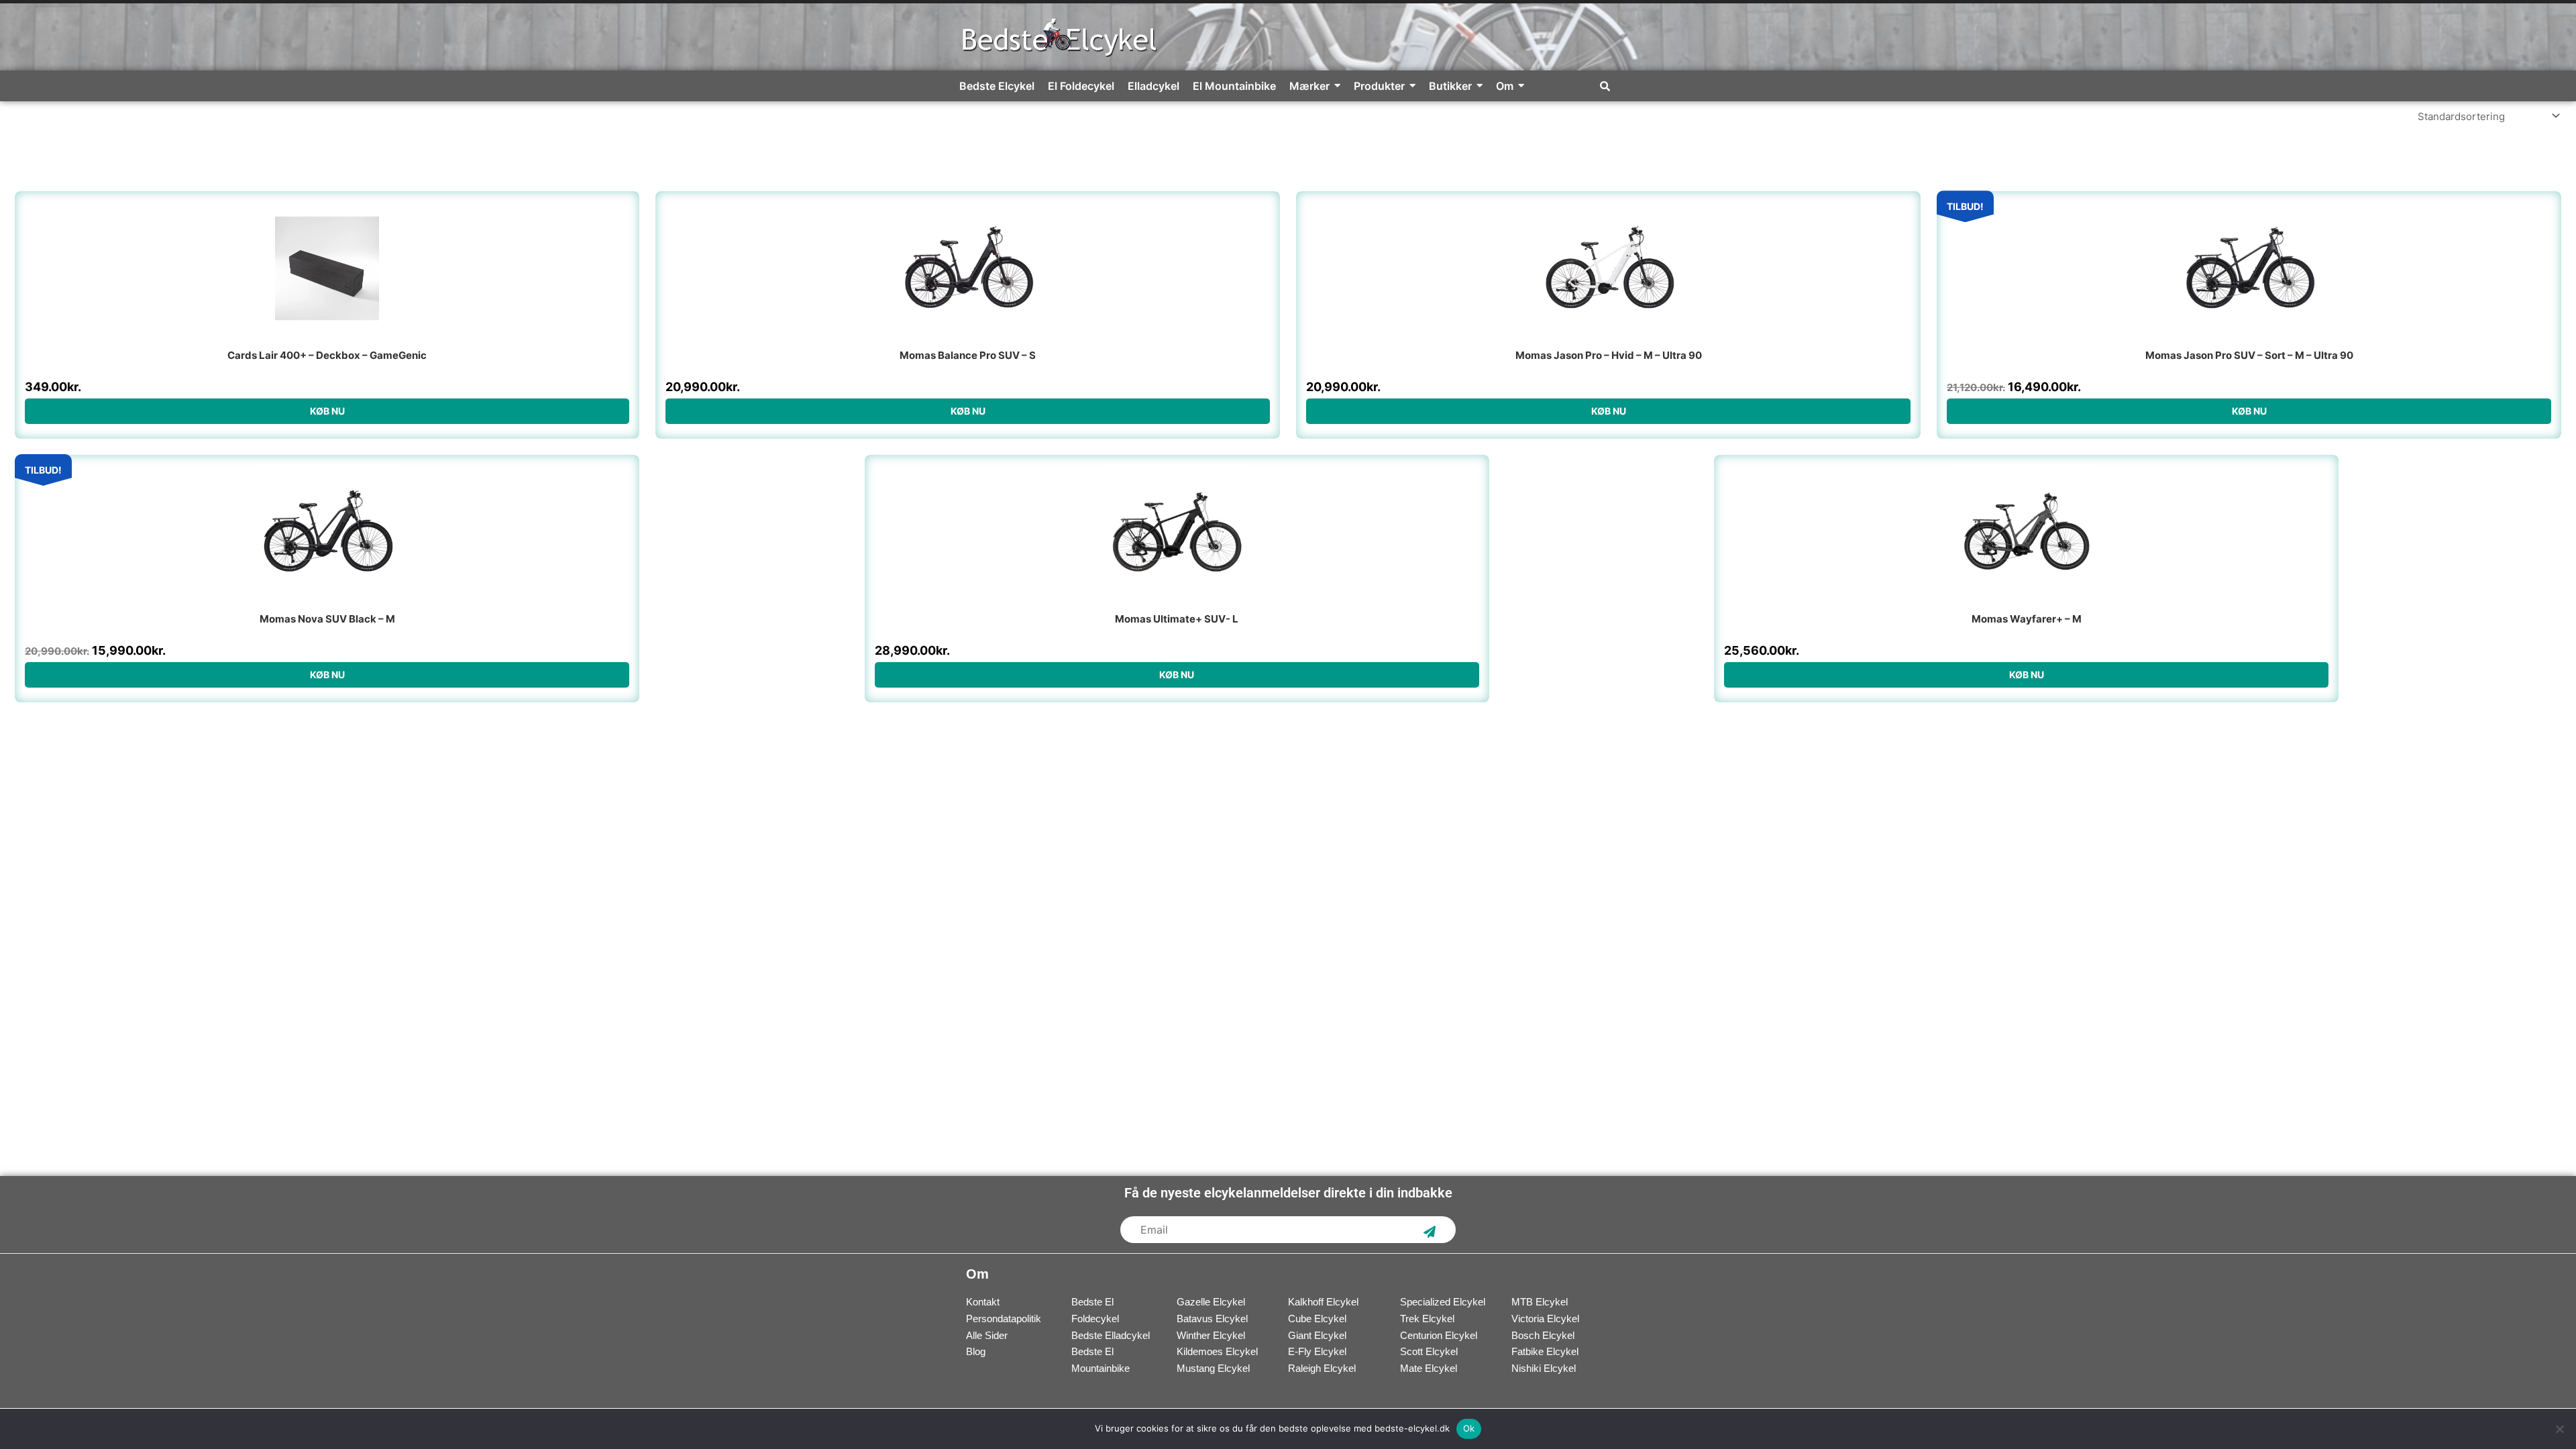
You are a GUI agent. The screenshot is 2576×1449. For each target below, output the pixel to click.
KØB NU (327, 411)
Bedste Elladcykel (1111, 1335)
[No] (2559, 1429)
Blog (976, 1351)
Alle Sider (987, 1335)
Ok (1469, 1428)
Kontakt (983, 1302)
